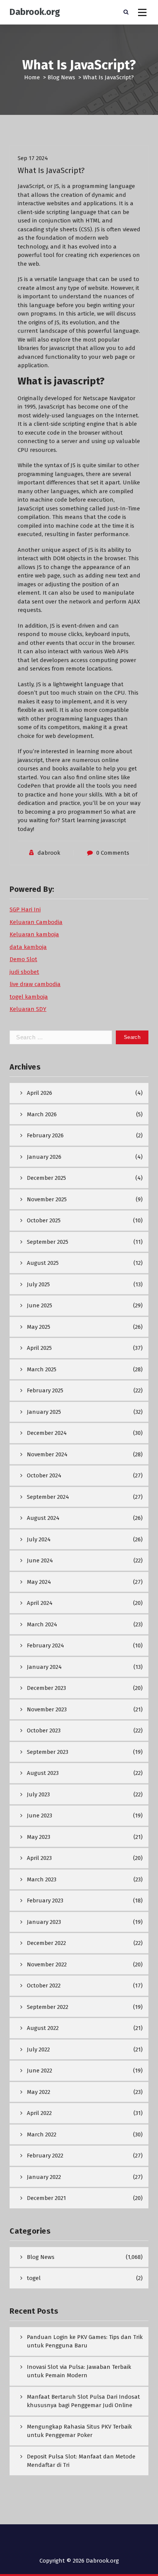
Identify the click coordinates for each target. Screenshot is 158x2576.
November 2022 (47, 1964)
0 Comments (113, 853)
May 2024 (39, 1582)
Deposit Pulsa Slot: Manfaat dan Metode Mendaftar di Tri (81, 2461)
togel (34, 2278)
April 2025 (39, 1348)
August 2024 (43, 1518)
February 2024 (45, 1645)
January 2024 (44, 1667)
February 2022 (45, 2156)
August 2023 (43, 1773)
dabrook (49, 853)
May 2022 (39, 2092)
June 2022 (39, 2071)
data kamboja (28, 947)
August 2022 (43, 2028)
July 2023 (38, 1794)
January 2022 (44, 2177)
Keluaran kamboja (34, 934)
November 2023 (47, 1709)
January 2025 (44, 1412)
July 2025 (38, 1284)
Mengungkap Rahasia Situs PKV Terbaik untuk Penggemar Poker (79, 2431)
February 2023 (45, 1901)
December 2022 (46, 1943)
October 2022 (44, 1986)
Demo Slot (23, 959)
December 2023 (46, 1688)
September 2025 (48, 1242)
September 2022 (48, 2007)
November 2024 (47, 1454)
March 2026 (42, 1114)
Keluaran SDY (28, 1009)
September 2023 (48, 1752)
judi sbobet (24, 972)
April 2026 (39, 1093)
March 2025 (42, 1369)
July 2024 (39, 1539)
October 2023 (44, 1730)
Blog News (61, 77)
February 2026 (45, 1135)
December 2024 (47, 1433)
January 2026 (44, 1157)
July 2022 (38, 2049)
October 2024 (44, 1475)
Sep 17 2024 (33, 158)
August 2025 (43, 1263)
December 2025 (46, 1178)
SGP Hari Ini (25, 909)
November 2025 (47, 1199)
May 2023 (39, 1837)
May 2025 (39, 1327)
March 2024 (42, 1624)
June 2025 (39, 1305)
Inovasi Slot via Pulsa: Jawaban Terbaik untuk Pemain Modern (79, 2371)
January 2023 (44, 1922)
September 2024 (48, 1497)
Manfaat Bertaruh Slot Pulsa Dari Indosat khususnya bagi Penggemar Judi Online (83, 2401)
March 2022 (42, 2134)
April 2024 (40, 1603)
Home (32, 77)
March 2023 (42, 1879)
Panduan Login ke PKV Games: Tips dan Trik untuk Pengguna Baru (85, 2341)
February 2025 (45, 1390)
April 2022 (39, 2113)
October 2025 (44, 1220)
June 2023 (39, 1815)
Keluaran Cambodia (36, 922)
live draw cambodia (35, 984)
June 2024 (40, 1560)
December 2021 (46, 2198)
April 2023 (39, 1858)
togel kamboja (29, 997)
